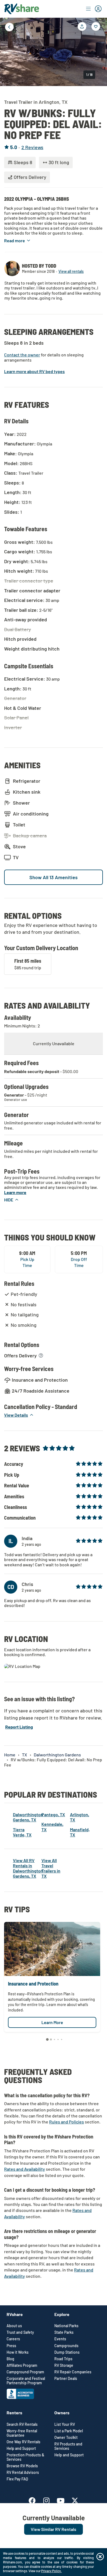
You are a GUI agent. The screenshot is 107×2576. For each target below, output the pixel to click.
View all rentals (71, 271)
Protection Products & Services (25, 2457)
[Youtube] (63, 2500)
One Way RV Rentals (23, 2442)
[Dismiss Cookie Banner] (100, 2557)
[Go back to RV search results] (9, 27)
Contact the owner (22, 355)
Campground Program (25, 2372)
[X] (75, 2500)
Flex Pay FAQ (17, 2479)
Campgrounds (66, 2346)
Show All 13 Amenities (54, 877)
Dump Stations (67, 2352)
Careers (13, 2339)
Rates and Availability (25, 2169)
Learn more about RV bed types (34, 371)
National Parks (66, 2326)
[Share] (82, 26)
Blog (10, 2359)
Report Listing (19, 1727)
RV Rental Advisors (23, 2472)
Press (11, 2346)
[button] (18, 240)
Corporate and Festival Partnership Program (26, 2381)
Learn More (52, 2022)
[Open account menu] (94, 9)
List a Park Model (69, 2431)
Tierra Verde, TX (22, 1832)
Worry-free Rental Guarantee (22, 2433)
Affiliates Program (22, 2365)
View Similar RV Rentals (54, 2529)
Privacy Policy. (51, 2571)
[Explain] (41, 1355)
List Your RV (65, 2424)
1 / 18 (89, 75)
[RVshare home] (22, 9)
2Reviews (32, 147)
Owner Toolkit (66, 2438)
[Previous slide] (8, 51)
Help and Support (21, 2448)
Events (60, 2339)
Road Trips (63, 2359)
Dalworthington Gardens (57, 1755)
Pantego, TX (53, 1814)
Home (10, 1755)
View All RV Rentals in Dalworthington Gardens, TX (28, 1868)
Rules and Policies (67, 2122)
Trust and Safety (20, 2332)
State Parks (64, 2332)
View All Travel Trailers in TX (51, 1868)
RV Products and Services (68, 2446)
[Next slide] (99, 51)
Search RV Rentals (22, 2424)
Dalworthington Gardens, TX (28, 1817)
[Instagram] (49, 2500)
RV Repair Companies (73, 2372)
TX (25, 1755)
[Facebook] (35, 2500)
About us (14, 2326)
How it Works (18, 2352)
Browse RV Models (22, 2466)
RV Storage (64, 2365)
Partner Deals (66, 2379)
